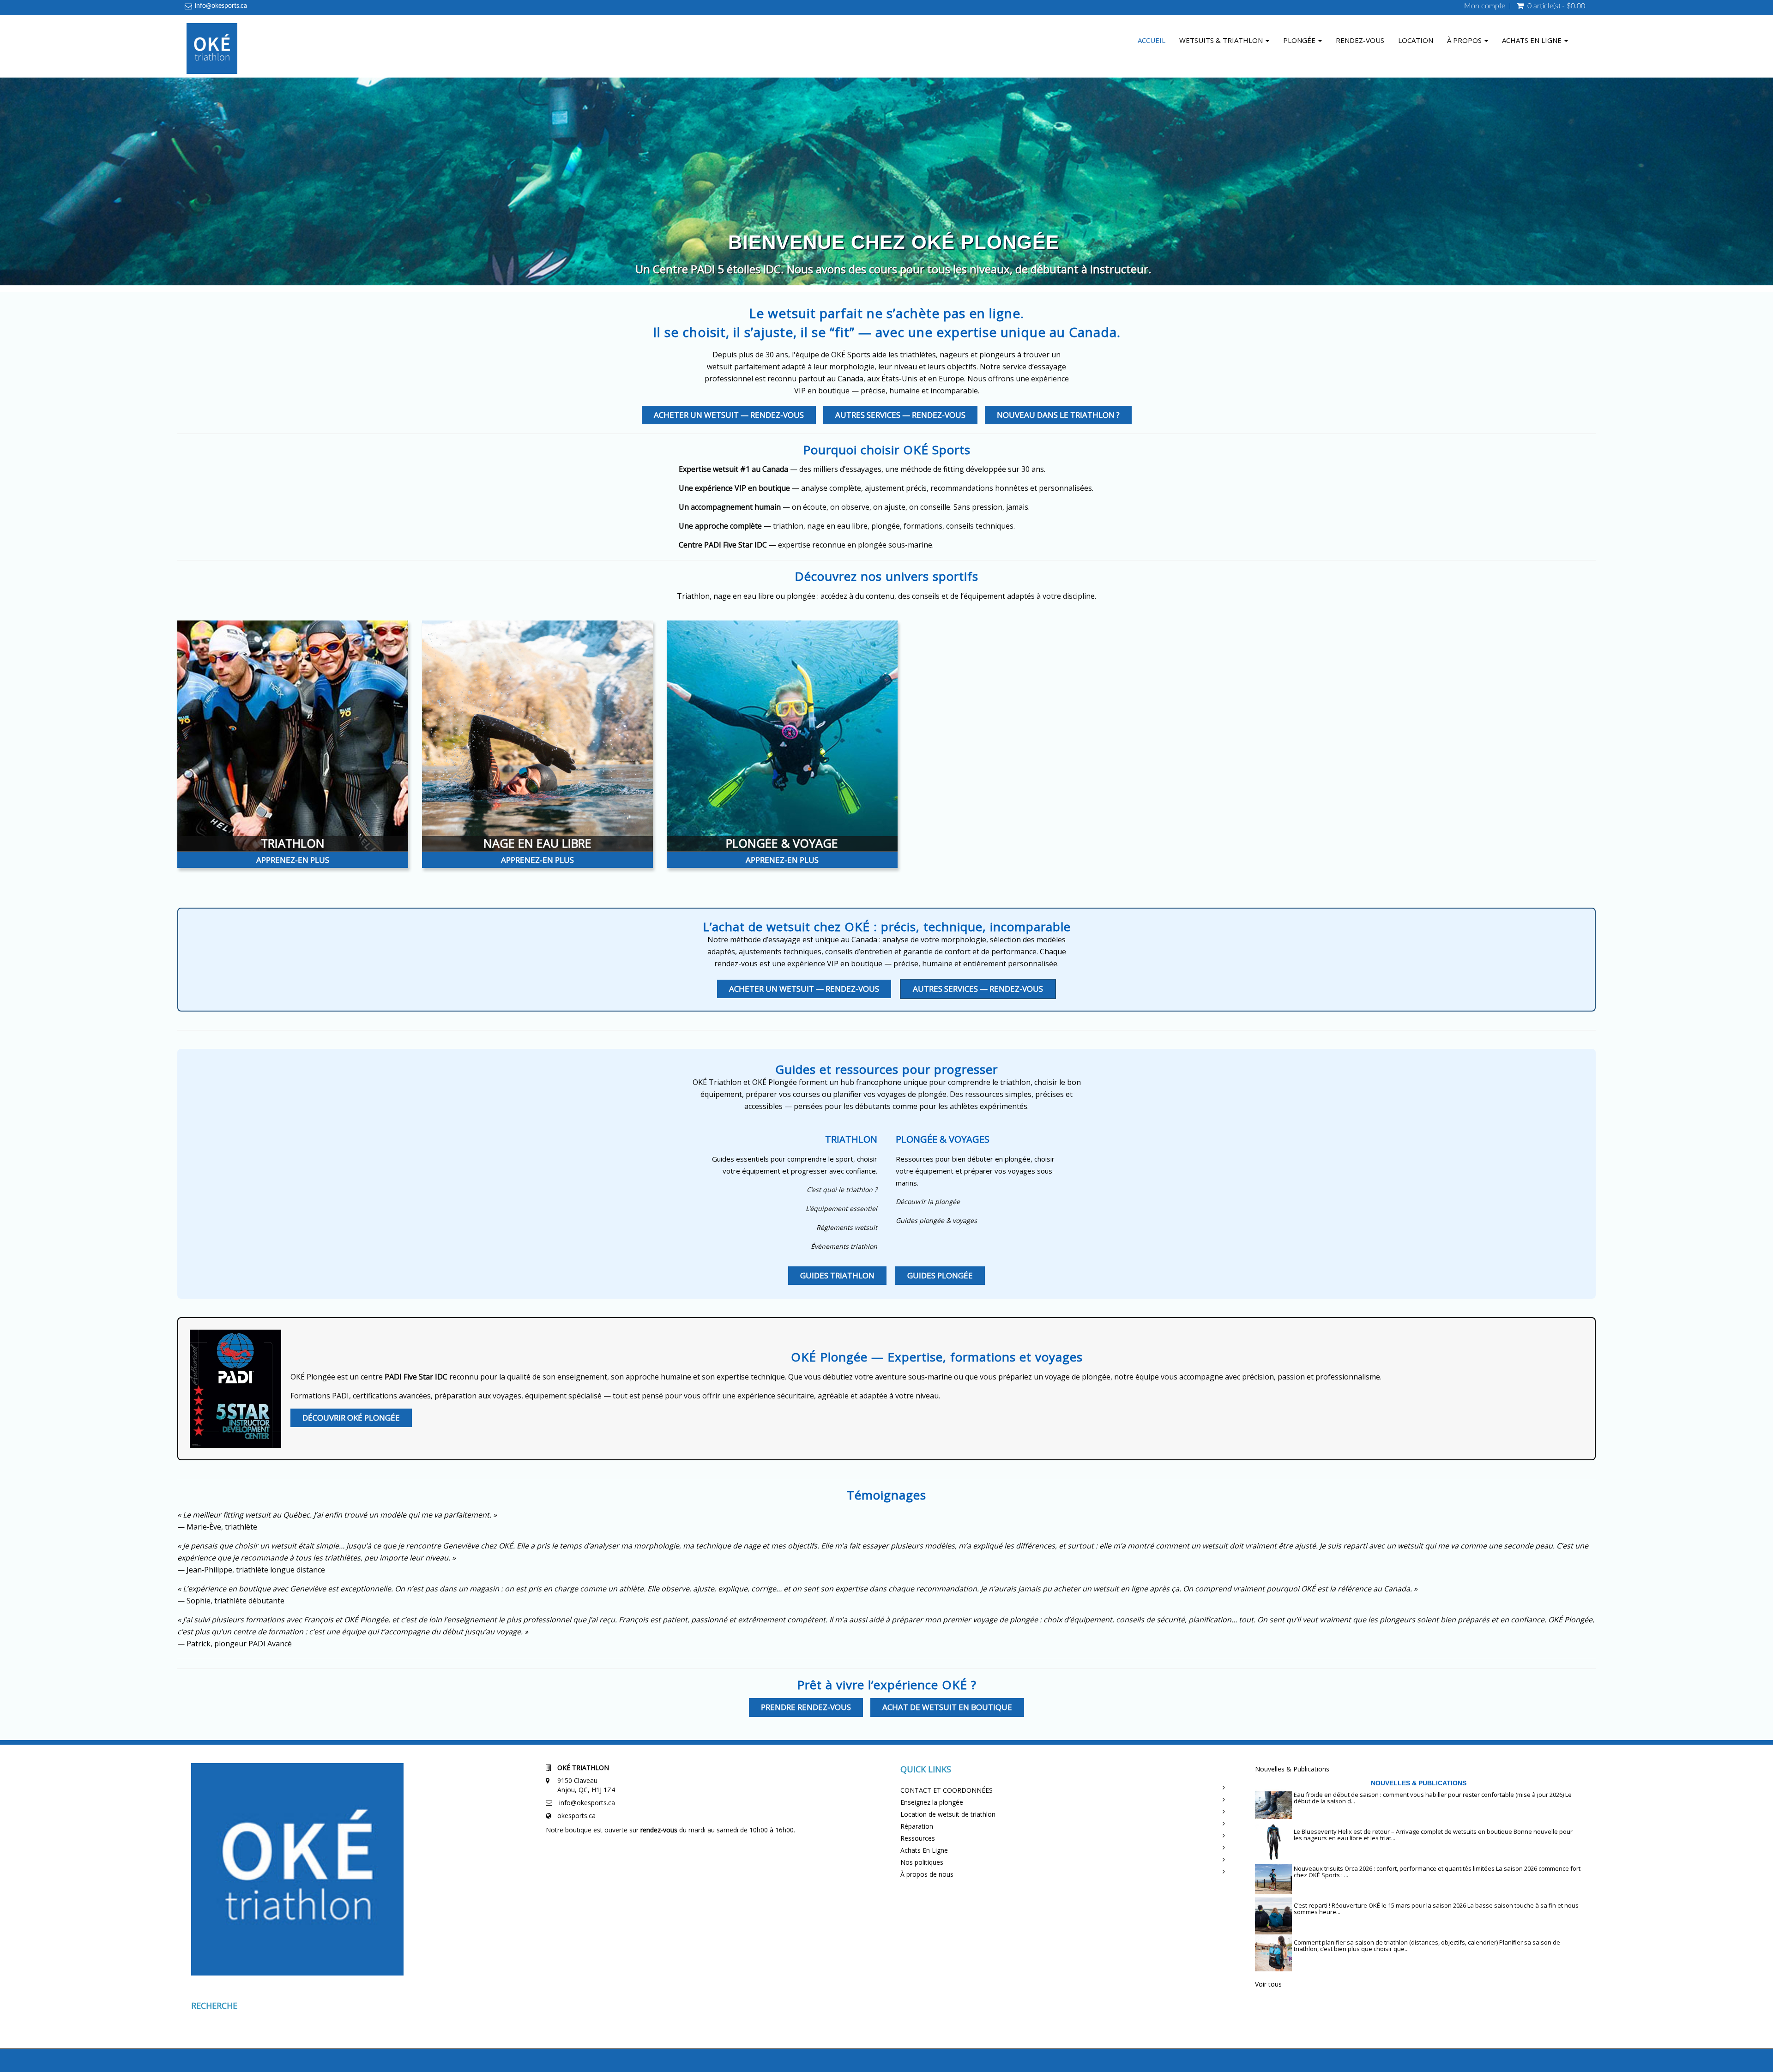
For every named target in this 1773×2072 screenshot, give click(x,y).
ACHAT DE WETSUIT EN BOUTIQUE (947, 1707)
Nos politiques (922, 1862)
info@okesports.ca (221, 6)
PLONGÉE (1300, 40)
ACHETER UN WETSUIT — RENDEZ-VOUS (729, 415)
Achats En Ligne (924, 1850)
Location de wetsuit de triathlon (948, 1814)
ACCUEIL (1152, 40)
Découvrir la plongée (928, 1202)
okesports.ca (576, 1816)
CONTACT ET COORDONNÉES (947, 1790)
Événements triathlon (844, 1246)
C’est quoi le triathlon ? (842, 1190)
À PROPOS (1465, 40)
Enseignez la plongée (932, 1802)
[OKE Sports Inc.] (212, 50)
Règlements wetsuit (847, 1227)
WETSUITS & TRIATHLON (1222, 40)
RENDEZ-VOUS (1360, 40)
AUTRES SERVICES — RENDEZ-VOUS (900, 415)
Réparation (917, 1826)
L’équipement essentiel (841, 1208)
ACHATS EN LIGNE (1533, 40)
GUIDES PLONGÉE (940, 1275)
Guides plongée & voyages (936, 1220)
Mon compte (1485, 6)
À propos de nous (927, 1874)
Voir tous (1268, 1984)
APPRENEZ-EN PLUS (293, 860)
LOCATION (1416, 40)
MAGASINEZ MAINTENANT (916, 267)
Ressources (918, 1838)
